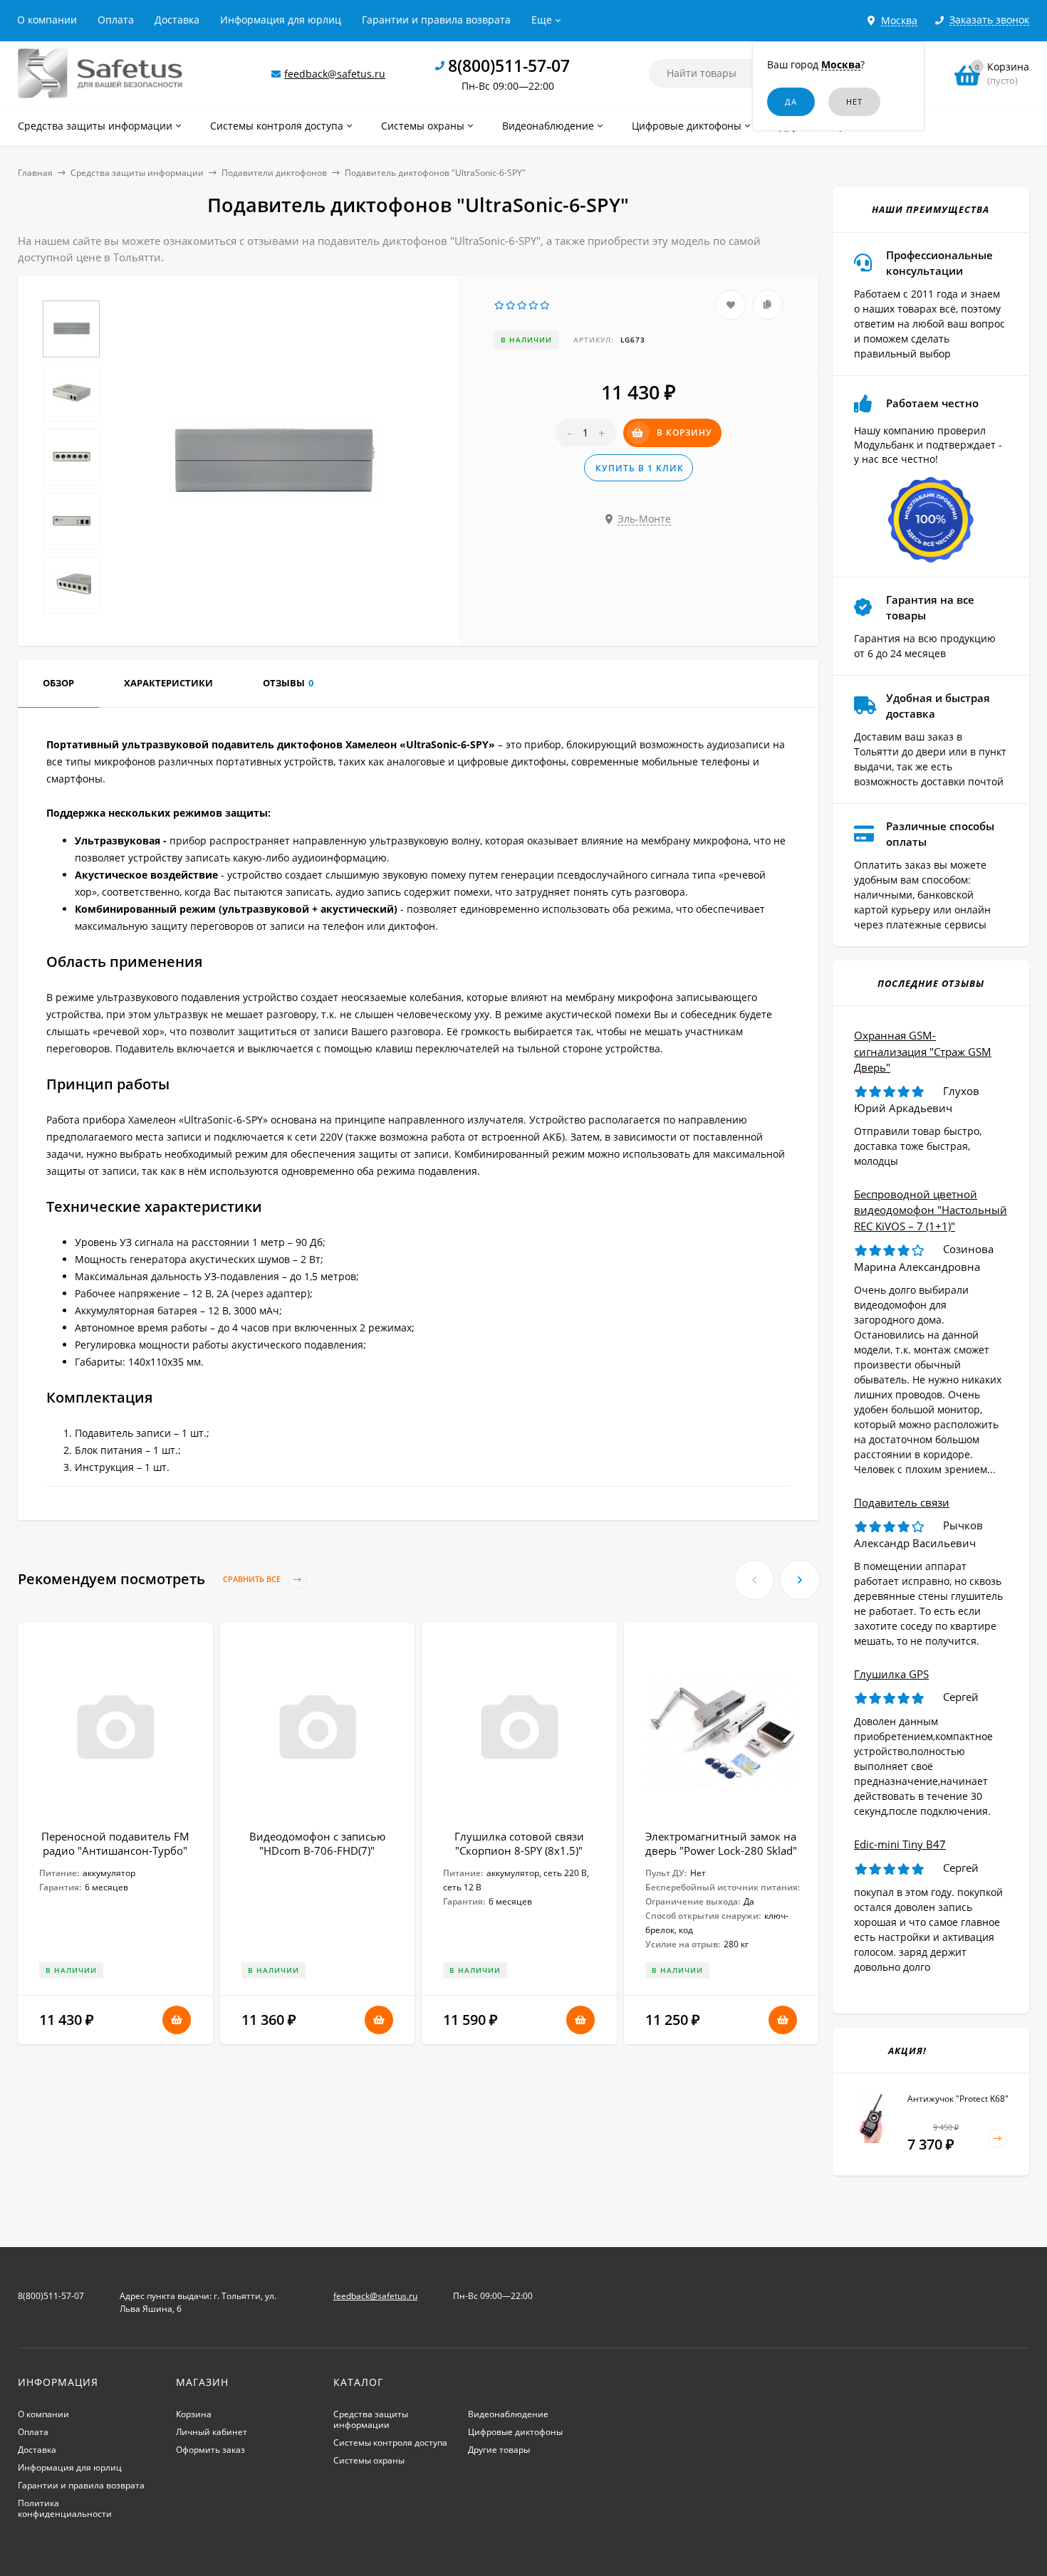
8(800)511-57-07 (509, 66)
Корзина (194, 2414)
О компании (47, 20)
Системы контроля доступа (390, 2443)
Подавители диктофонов (274, 173)
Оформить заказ (210, 2450)
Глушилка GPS (891, 1674)
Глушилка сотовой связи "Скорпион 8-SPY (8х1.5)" (519, 1843)
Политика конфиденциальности (65, 2508)
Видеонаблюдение (508, 2414)
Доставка (177, 20)
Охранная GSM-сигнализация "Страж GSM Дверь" (923, 1051)
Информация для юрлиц (281, 20)
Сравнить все (253, 1580)
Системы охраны (369, 2460)
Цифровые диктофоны (515, 2432)
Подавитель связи (902, 1502)
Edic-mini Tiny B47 (900, 1844)
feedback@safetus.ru (335, 74)
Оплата (116, 20)
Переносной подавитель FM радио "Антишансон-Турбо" (115, 1843)
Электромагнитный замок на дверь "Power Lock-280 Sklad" (721, 1843)
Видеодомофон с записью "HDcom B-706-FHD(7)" (317, 1843)
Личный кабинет (212, 2432)
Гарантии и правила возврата (436, 20)
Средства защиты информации (137, 173)
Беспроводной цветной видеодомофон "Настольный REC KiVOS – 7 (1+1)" (931, 1210)
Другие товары (499, 2450)
